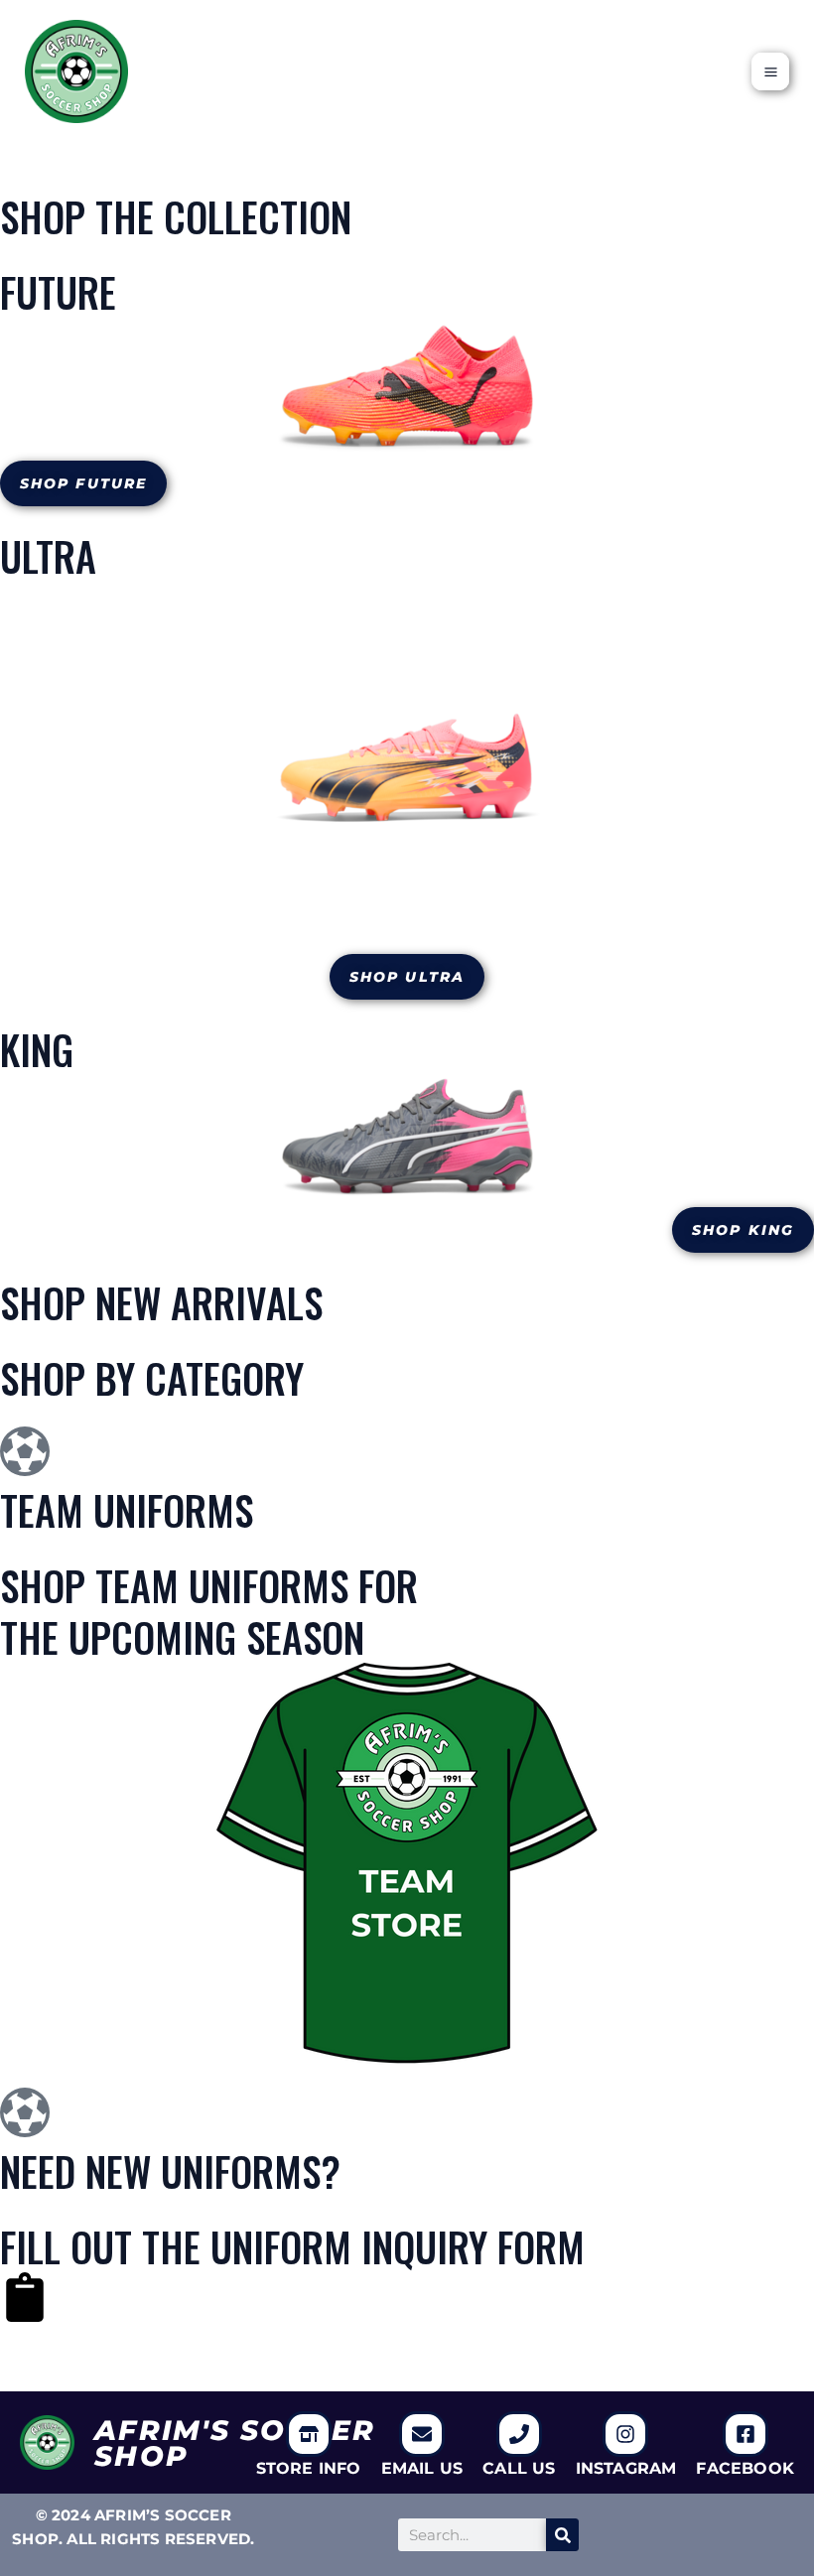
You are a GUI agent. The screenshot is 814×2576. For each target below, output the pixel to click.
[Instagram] (625, 2434)
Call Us (519, 2468)
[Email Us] (422, 2434)
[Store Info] (309, 2434)
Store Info (309, 2468)
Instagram (626, 2468)
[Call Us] (519, 2434)
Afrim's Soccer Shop (234, 2443)
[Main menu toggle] (770, 71)
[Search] (562, 2535)
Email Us (422, 2468)
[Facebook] (746, 2434)
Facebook (745, 2468)
